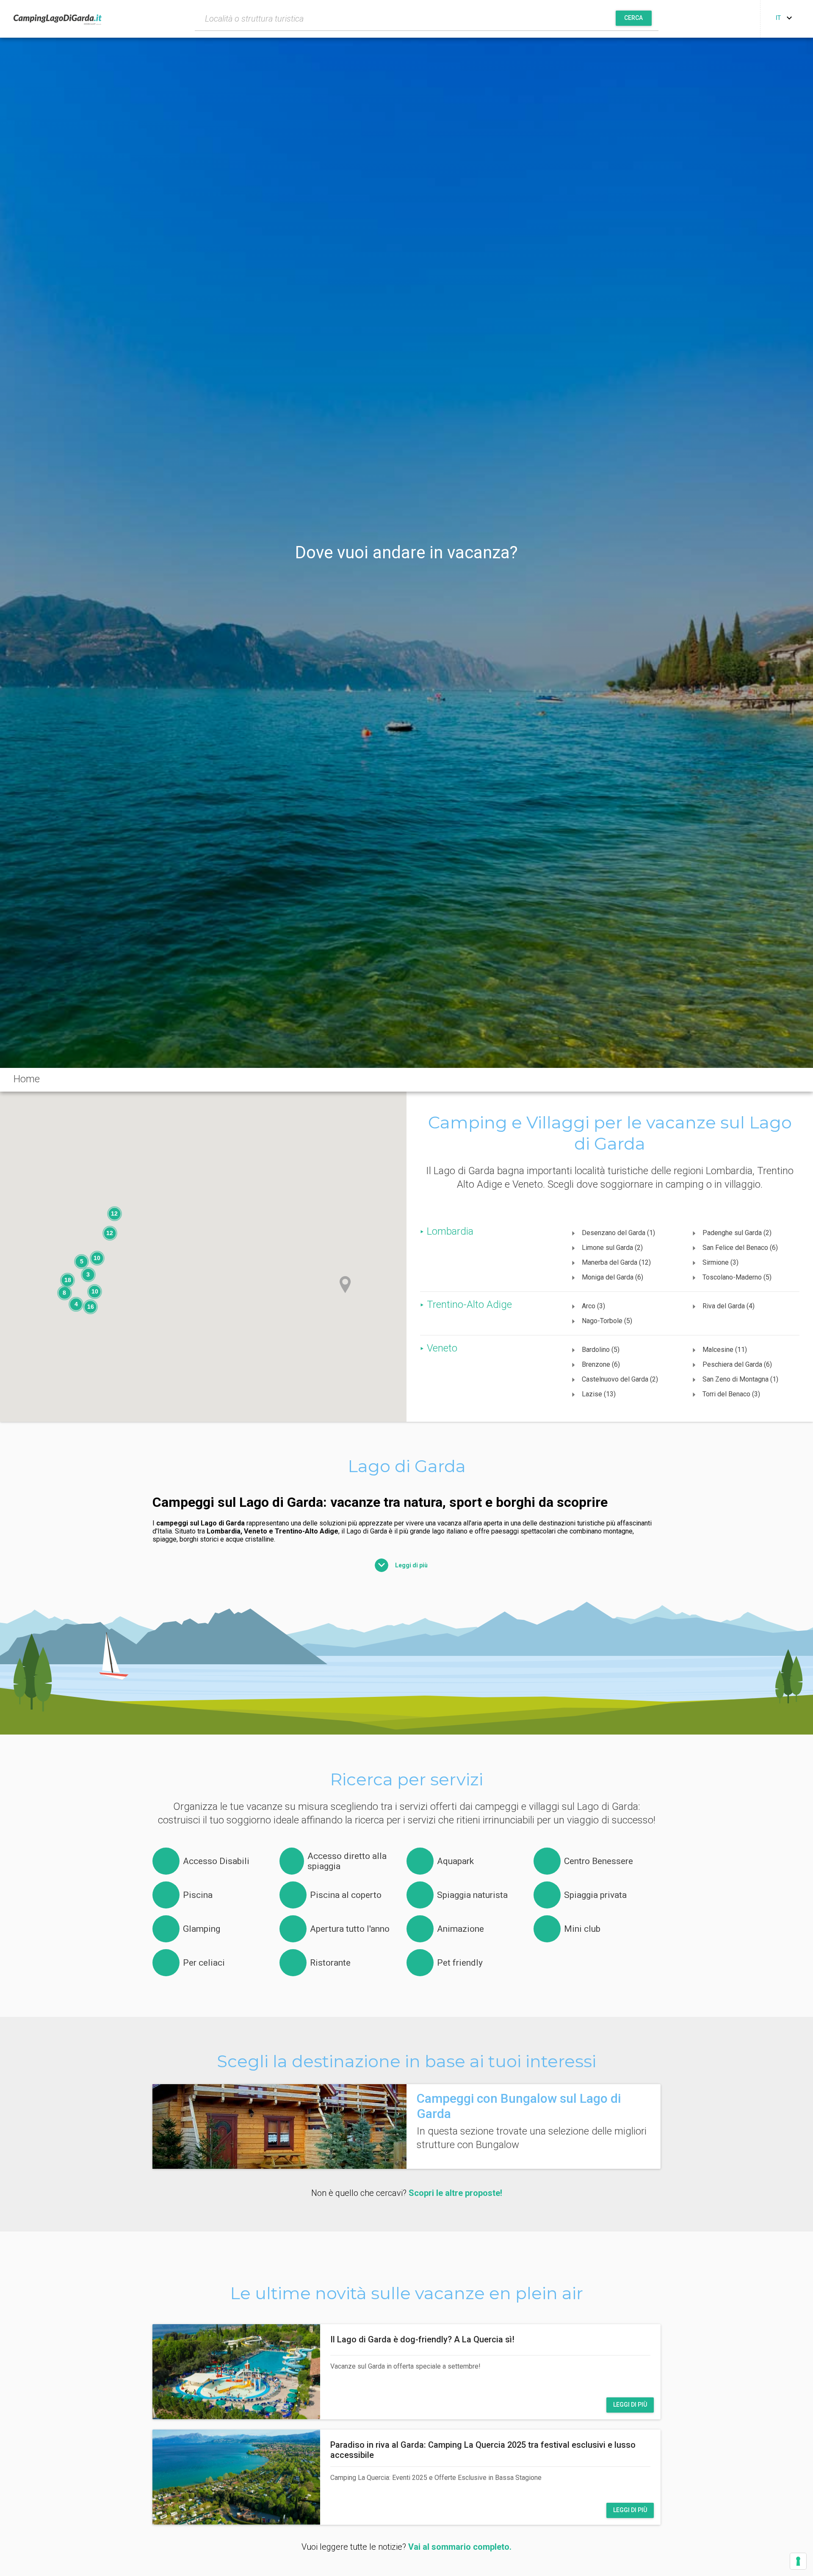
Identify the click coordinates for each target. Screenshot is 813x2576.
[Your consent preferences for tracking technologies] (798, 2561)
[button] (345, 1285)
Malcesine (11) (725, 1350)
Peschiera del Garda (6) (737, 1364)
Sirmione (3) (720, 1262)
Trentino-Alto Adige (469, 1305)
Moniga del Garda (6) (613, 1277)
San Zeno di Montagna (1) (740, 1379)
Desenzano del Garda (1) (618, 1233)
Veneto (442, 1348)
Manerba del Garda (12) (616, 1262)
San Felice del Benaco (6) (740, 1248)
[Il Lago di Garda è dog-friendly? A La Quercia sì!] (236, 2372)
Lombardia (450, 1231)
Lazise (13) (599, 1394)
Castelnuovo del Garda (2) (620, 1379)
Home (27, 1079)
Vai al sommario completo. (460, 2547)
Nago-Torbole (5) (607, 1321)
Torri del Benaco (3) (731, 1394)
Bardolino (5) (601, 1350)
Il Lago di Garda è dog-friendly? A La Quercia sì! (422, 2339)
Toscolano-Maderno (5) (737, 1277)
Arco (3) (593, 1306)
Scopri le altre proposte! (455, 2193)
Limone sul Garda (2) (612, 1248)
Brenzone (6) (601, 1364)
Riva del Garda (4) (729, 1306)
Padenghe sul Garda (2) (737, 1233)
